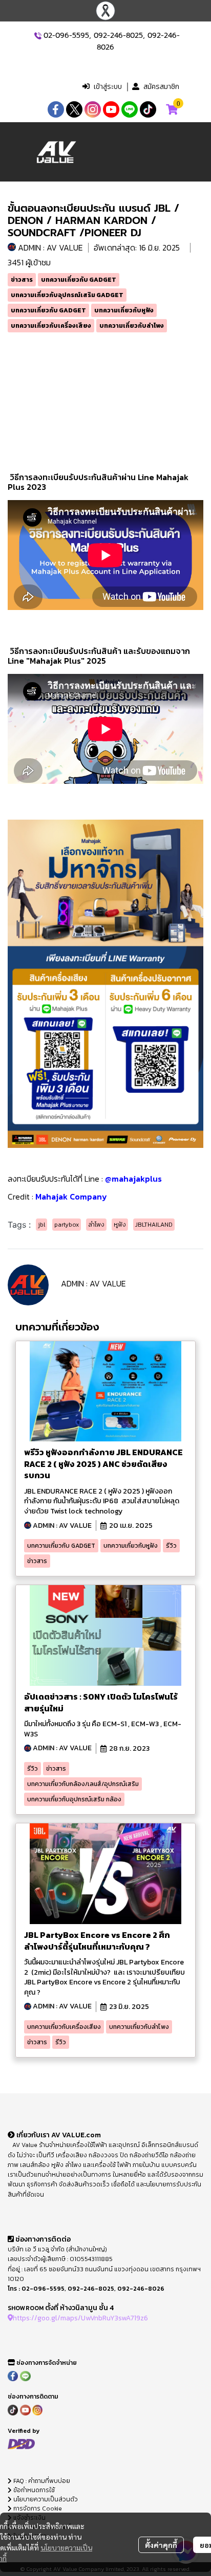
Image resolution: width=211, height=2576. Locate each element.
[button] (116, 66)
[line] (130, 109)
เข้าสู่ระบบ (108, 87)
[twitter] (74, 109)
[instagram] (93, 109)
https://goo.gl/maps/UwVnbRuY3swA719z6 (80, 2318)
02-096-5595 (66, 36)
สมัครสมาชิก (161, 87)
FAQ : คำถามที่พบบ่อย (42, 2481)
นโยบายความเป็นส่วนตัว (45, 2499)
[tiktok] (148, 109)
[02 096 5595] (38, 36)
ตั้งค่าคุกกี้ (161, 2545)
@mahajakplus (133, 1179)
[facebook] (56, 109)
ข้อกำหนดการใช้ (33, 2490)
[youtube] (111, 109)
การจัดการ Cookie (37, 2509)
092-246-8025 (118, 36)
